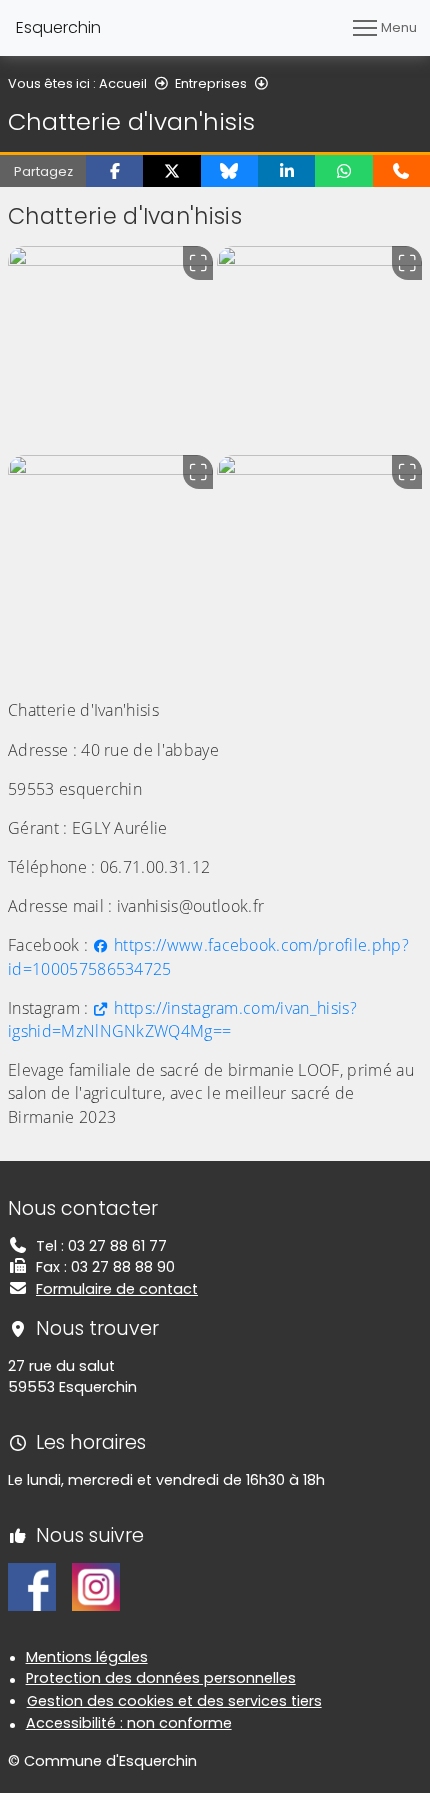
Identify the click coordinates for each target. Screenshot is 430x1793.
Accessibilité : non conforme (129, 1723)
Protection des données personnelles (161, 1678)
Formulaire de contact (117, 1289)
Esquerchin (58, 27)
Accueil (123, 83)
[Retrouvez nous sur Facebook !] (32, 1586)
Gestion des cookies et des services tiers (174, 1701)
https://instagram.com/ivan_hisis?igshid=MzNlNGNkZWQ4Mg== (182, 1019)
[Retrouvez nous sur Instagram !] (96, 1586)
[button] (114, 171)
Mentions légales (87, 1657)
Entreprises (211, 83)
